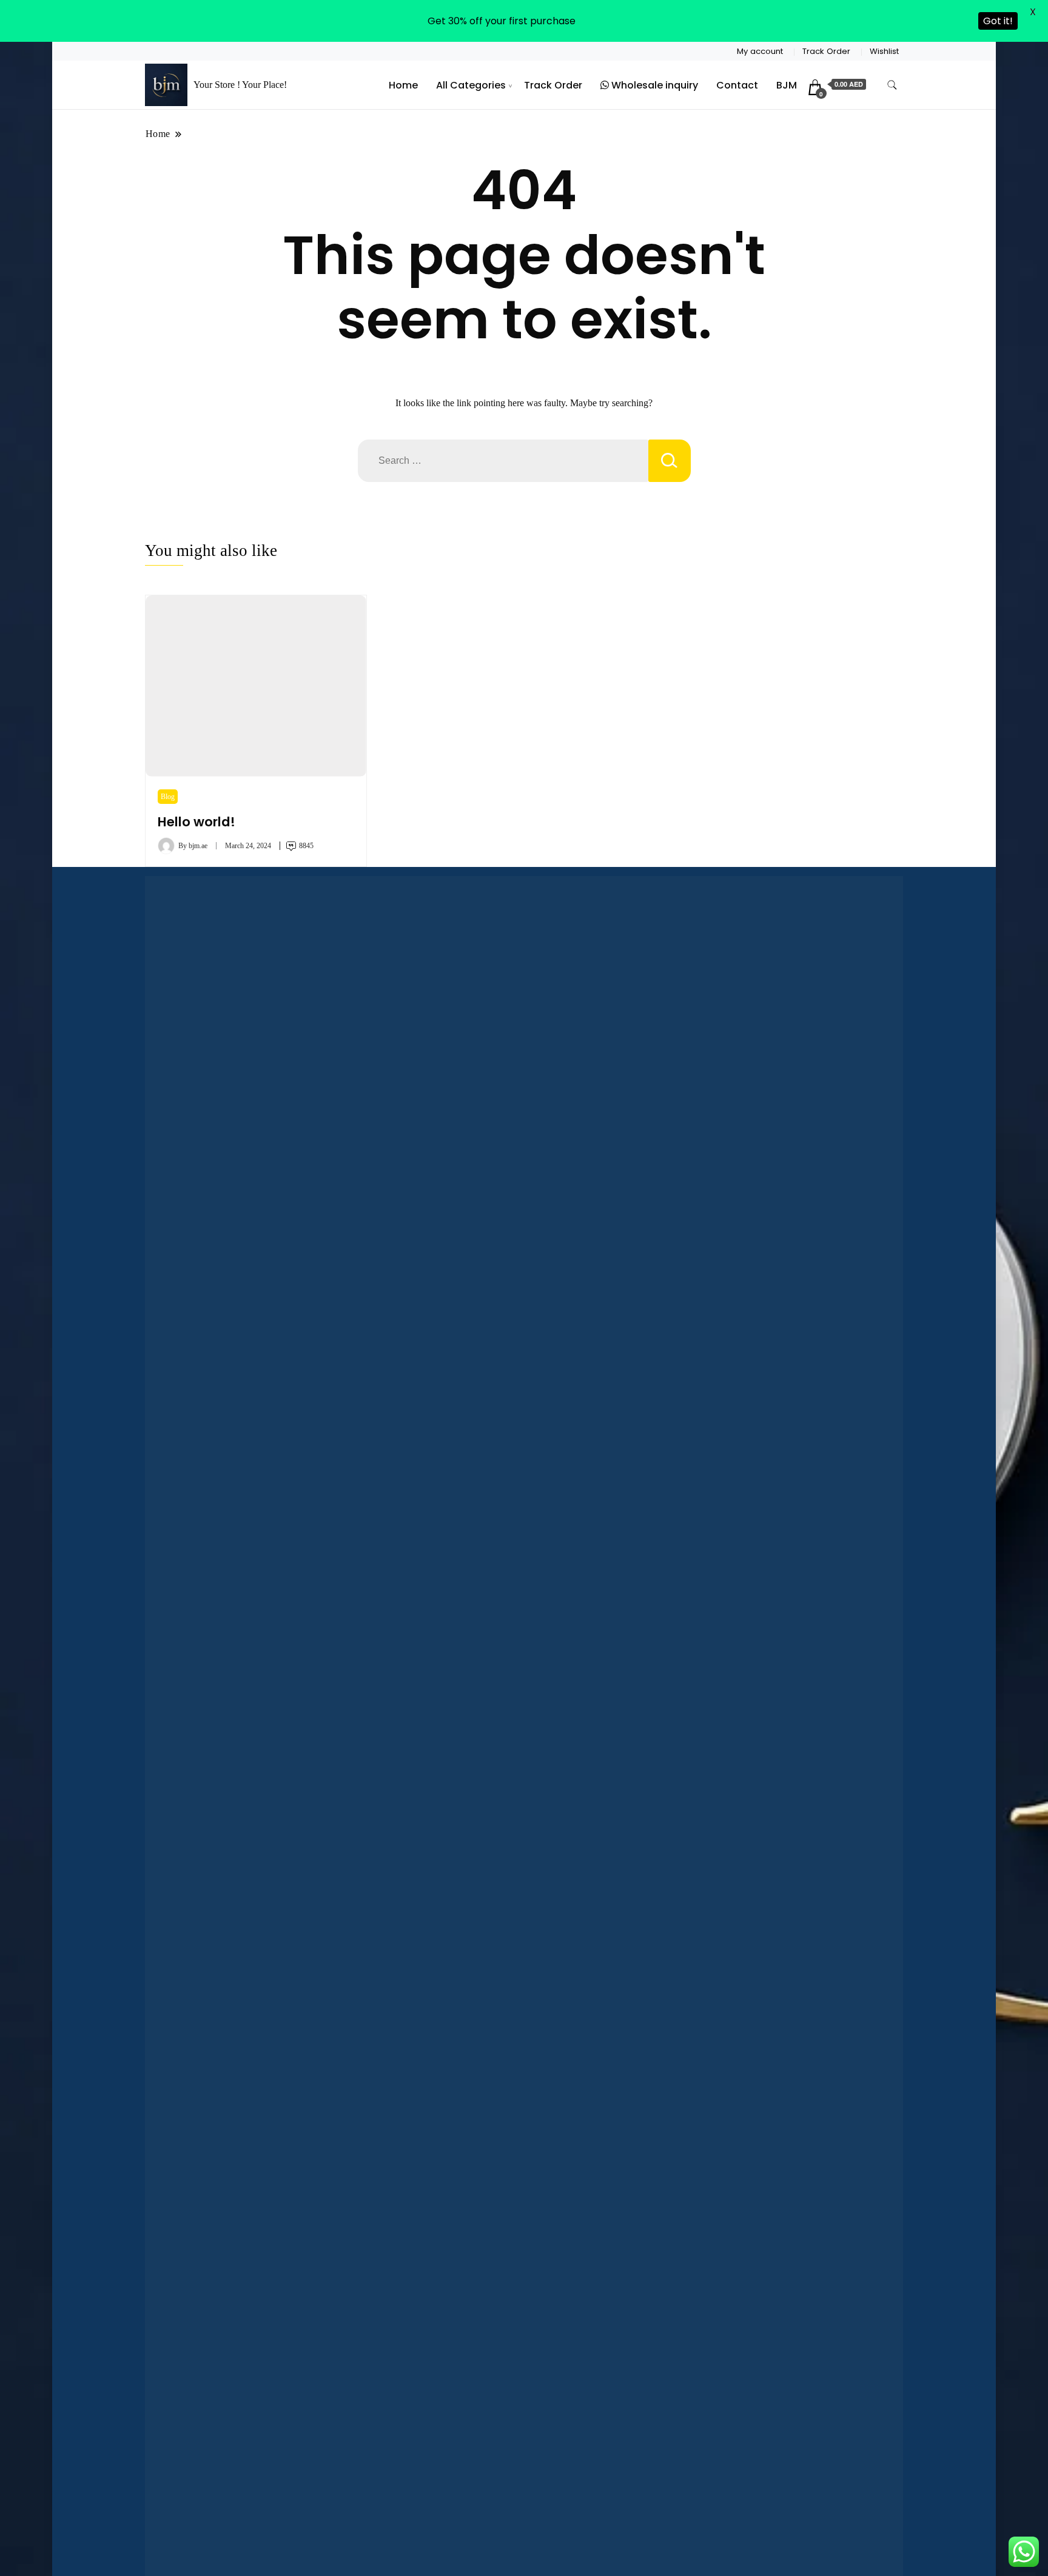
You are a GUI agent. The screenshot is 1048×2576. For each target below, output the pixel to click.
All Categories (471, 85)
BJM (787, 85)
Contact (737, 85)
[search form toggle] (892, 85)
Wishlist (884, 51)
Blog (168, 797)
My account (760, 51)
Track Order (826, 51)
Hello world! (196, 822)
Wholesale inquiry (653, 85)
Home (403, 85)
